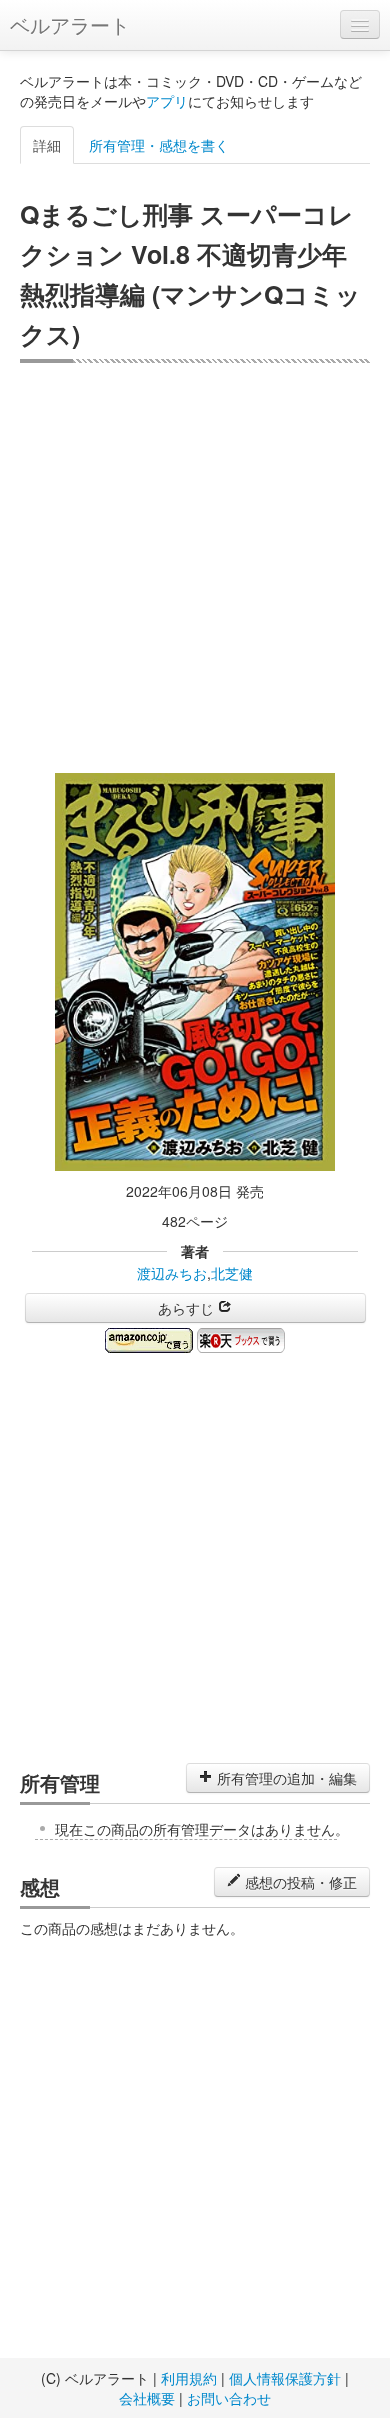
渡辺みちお (172, 1273)
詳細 (47, 145)
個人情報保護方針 (285, 2378)
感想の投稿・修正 (299, 1882)
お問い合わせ (229, 2398)
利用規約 (189, 2378)
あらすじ (188, 1308)
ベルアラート (70, 24)
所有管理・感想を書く (159, 145)
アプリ (167, 101)
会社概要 (147, 2398)
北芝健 (232, 1273)
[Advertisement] (195, 568)
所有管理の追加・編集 (285, 1778)
